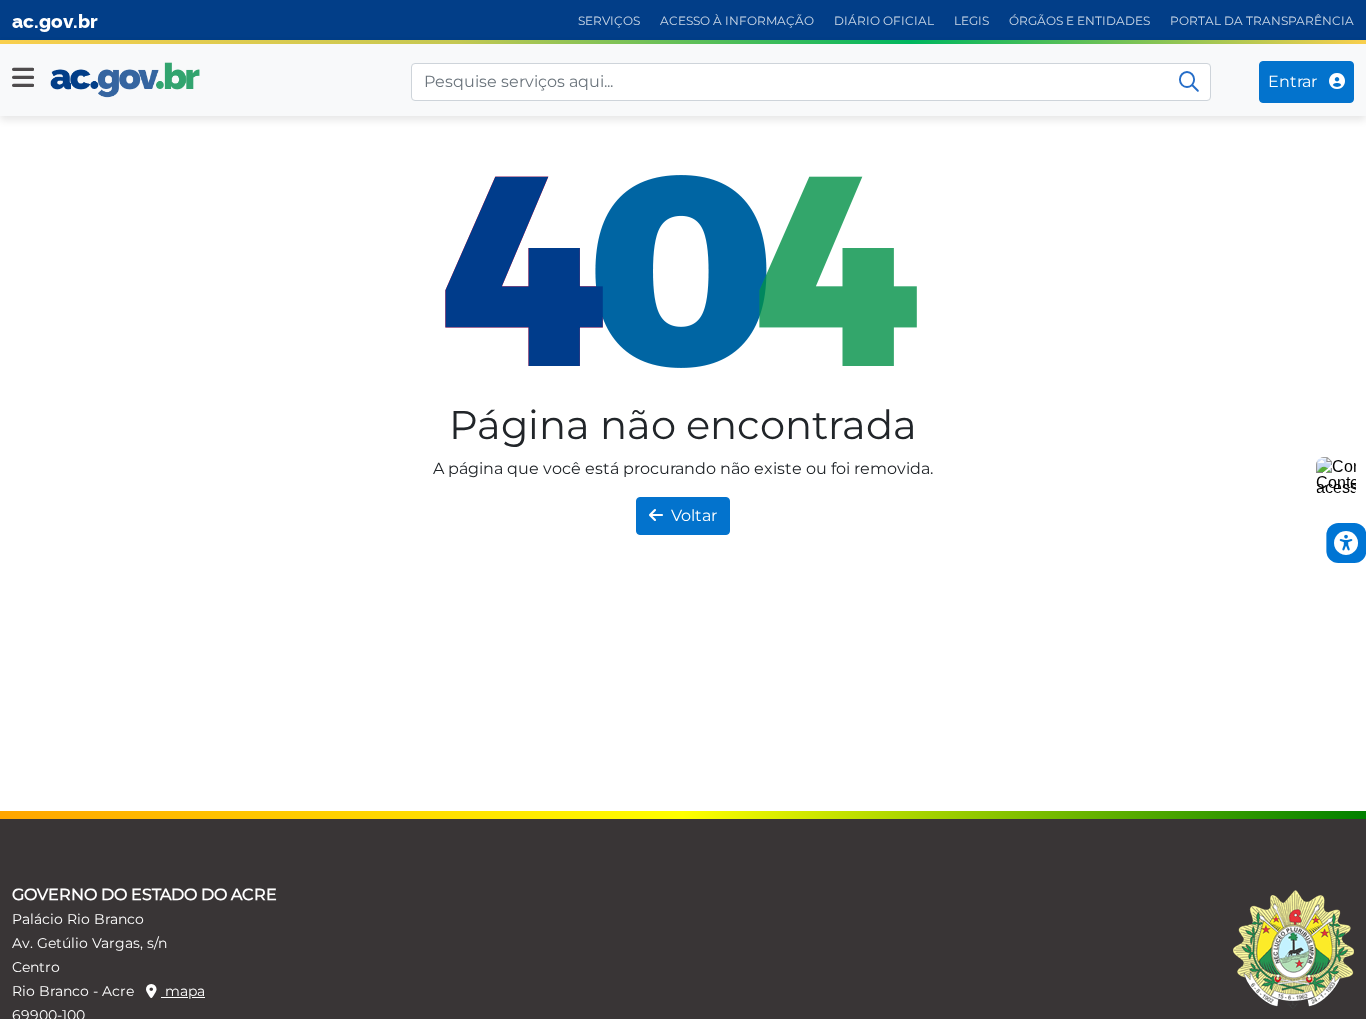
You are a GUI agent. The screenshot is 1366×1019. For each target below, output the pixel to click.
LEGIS (971, 20)
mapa (183, 991)
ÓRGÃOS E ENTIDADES (1079, 20)
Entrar (1294, 81)
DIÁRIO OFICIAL (884, 20)
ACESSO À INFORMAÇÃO (737, 20)
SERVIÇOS (609, 20)
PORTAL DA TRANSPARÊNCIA (1262, 20)
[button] (23, 78)
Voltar (694, 515)
